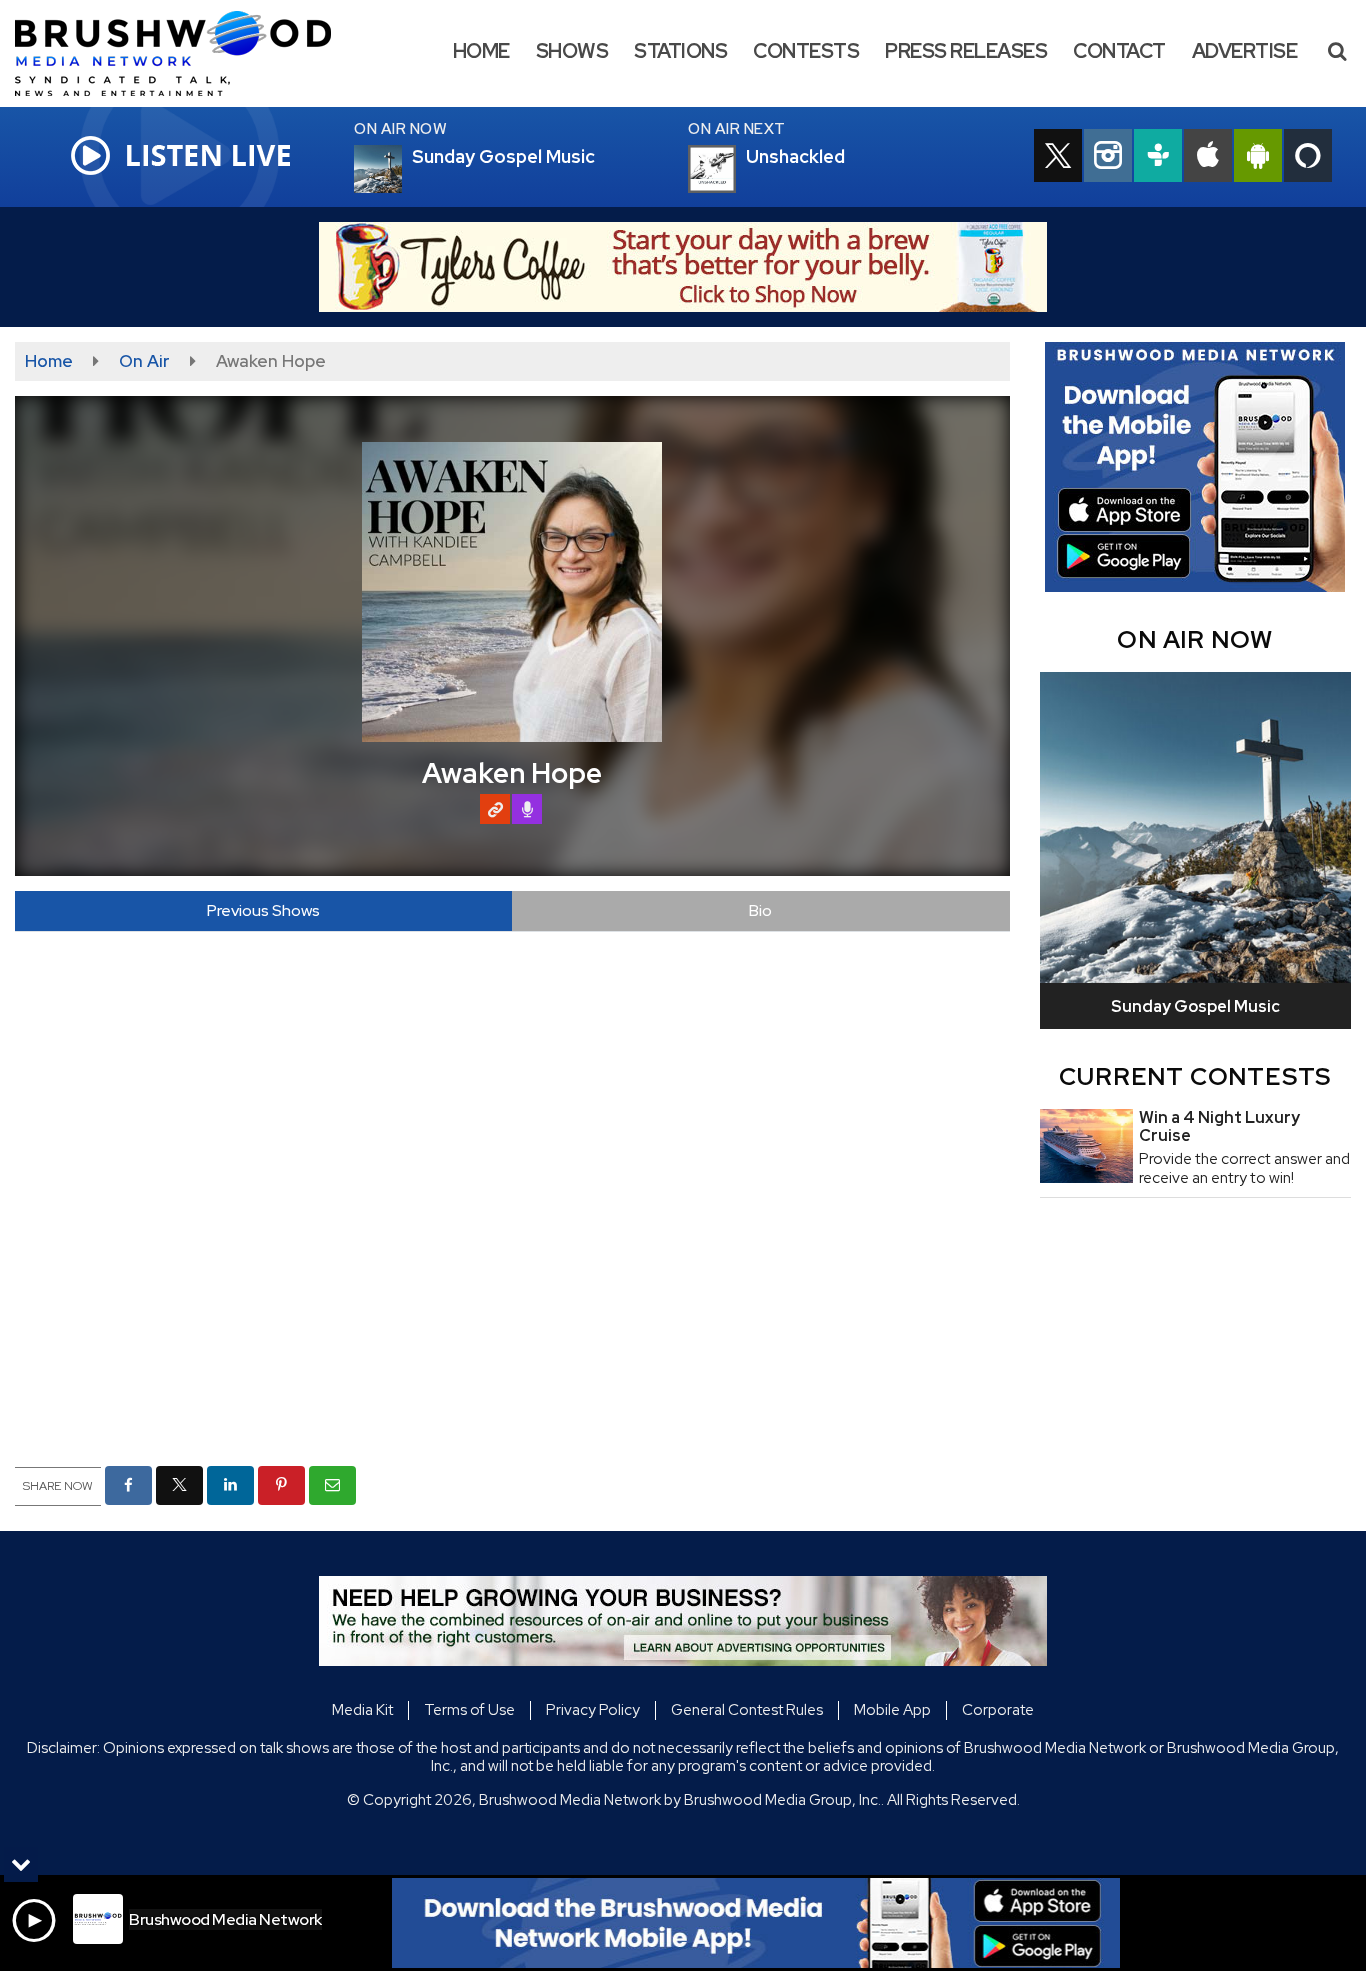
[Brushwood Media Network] (188, 52)
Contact (1119, 51)
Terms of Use (469, 1710)
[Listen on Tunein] (1158, 158)
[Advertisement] (683, 267)
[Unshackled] (736, 169)
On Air (144, 361)
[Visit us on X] (1058, 158)
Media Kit (362, 1710)
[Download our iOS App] (1208, 158)
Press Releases (966, 51)
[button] (1337, 51)
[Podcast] (527, 809)
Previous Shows (263, 910)
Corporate (998, 1710)
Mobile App (892, 1710)
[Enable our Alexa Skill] (1308, 158)
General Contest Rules (747, 1710)
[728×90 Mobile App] (756, 1923)
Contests (806, 51)
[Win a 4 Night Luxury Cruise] (1086, 1146)
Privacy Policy (593, 1710)
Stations (680, 51)
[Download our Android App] (1258, 158)
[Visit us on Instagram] (1108, 158)
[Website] (495, 809)
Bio (760, 910)
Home (481, 51)
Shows (572, 51)
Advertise (1245, 51)
